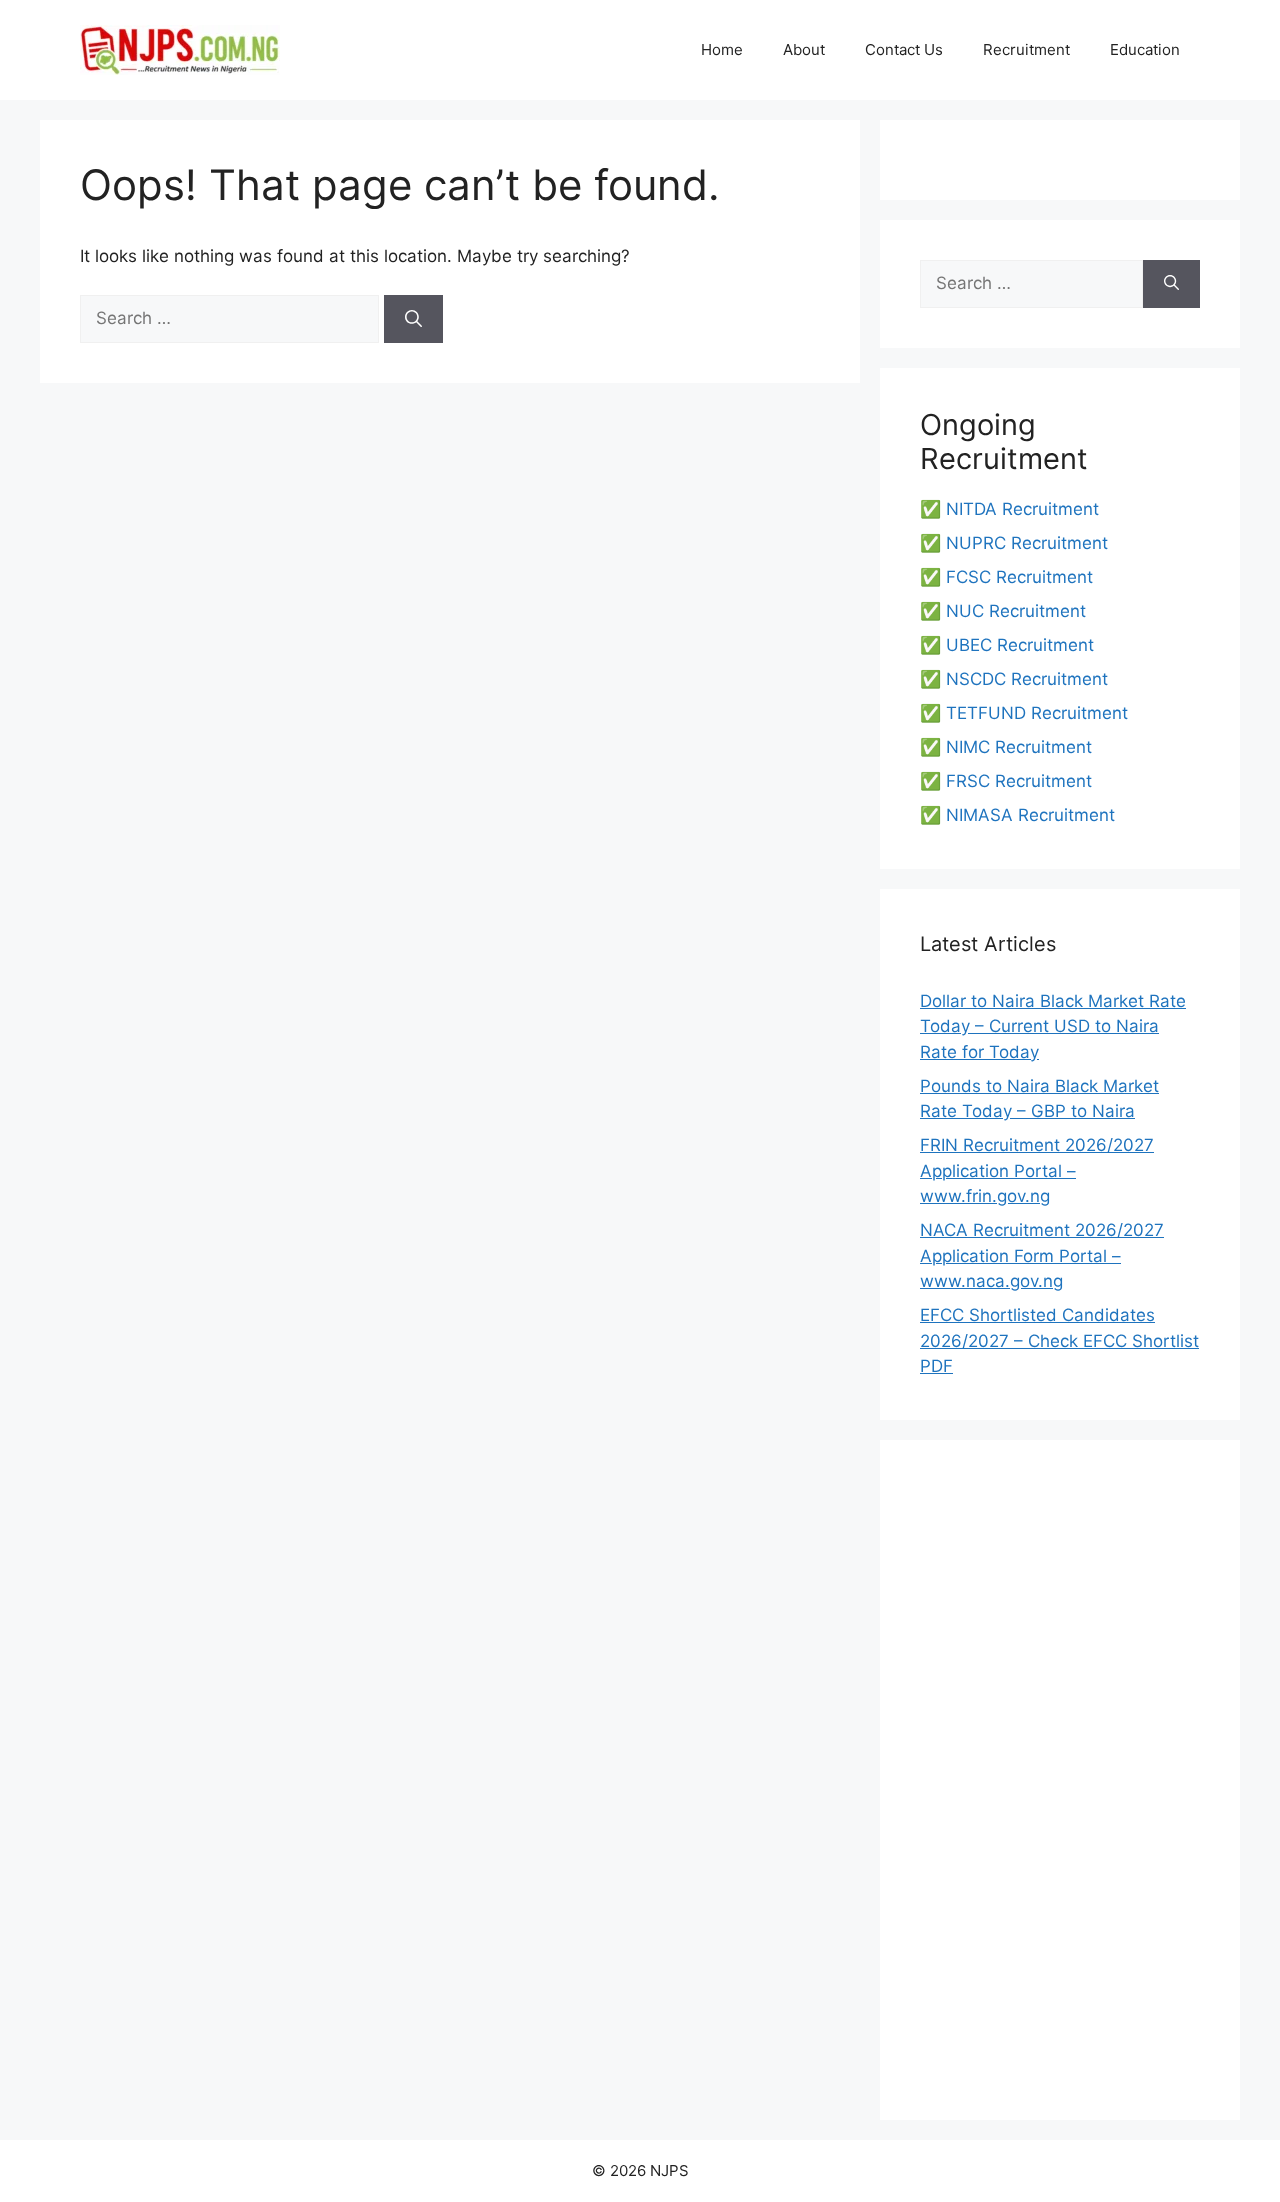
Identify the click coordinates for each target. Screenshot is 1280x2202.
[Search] (413, 319)
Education (1145, 49)
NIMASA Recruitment (1030, 815)
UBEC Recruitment (1020, 645)
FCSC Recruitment (1019, 577)
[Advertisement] (1060, 1780)
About (804, 49)
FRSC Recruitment (1019, 781)
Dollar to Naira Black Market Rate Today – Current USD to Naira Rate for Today (1053, 1026)
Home (722, 49)
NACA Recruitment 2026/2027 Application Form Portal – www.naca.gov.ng (1042, 1255)
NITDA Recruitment (1022, 509)
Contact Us (904, 49)
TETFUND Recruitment (1037, 713)
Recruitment (1026, 49)
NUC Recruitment (1016, 611)
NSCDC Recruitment (1027, 679)
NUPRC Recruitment (1027, 543)
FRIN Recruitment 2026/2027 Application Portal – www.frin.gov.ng (1037, 1170)
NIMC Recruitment (1019, 747)
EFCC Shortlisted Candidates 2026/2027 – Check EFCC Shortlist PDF (1059, 1340)
